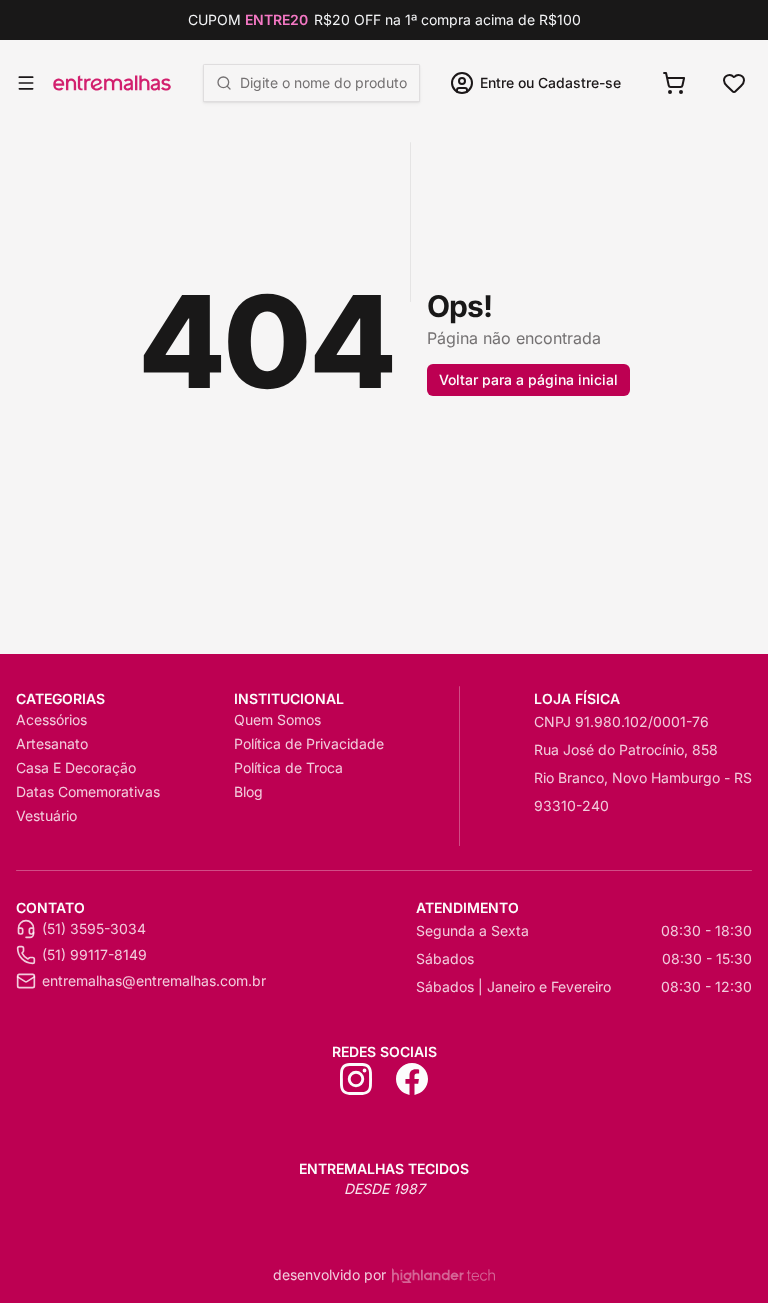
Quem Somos (277, 719)
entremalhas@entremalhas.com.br (154, 980)
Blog (248, 791)
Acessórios (51, 719)
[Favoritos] (734, 83)
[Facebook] (412, 1079)
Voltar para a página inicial (528, 379)
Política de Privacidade (309, 743)
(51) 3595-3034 (94, 928)
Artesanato (52, 743)
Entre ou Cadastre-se (550, 82)
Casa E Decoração (76, 767)
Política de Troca (288, 767)
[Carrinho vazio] (674, 83)
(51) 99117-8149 (94, 954)
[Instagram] (356, 1079)
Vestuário (46, 815)
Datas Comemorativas (88, 791)
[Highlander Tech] (443, 1275)
